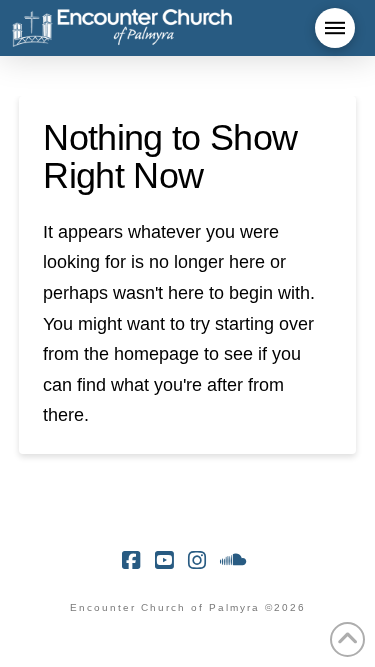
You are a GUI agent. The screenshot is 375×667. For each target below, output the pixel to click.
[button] (335, 28)
